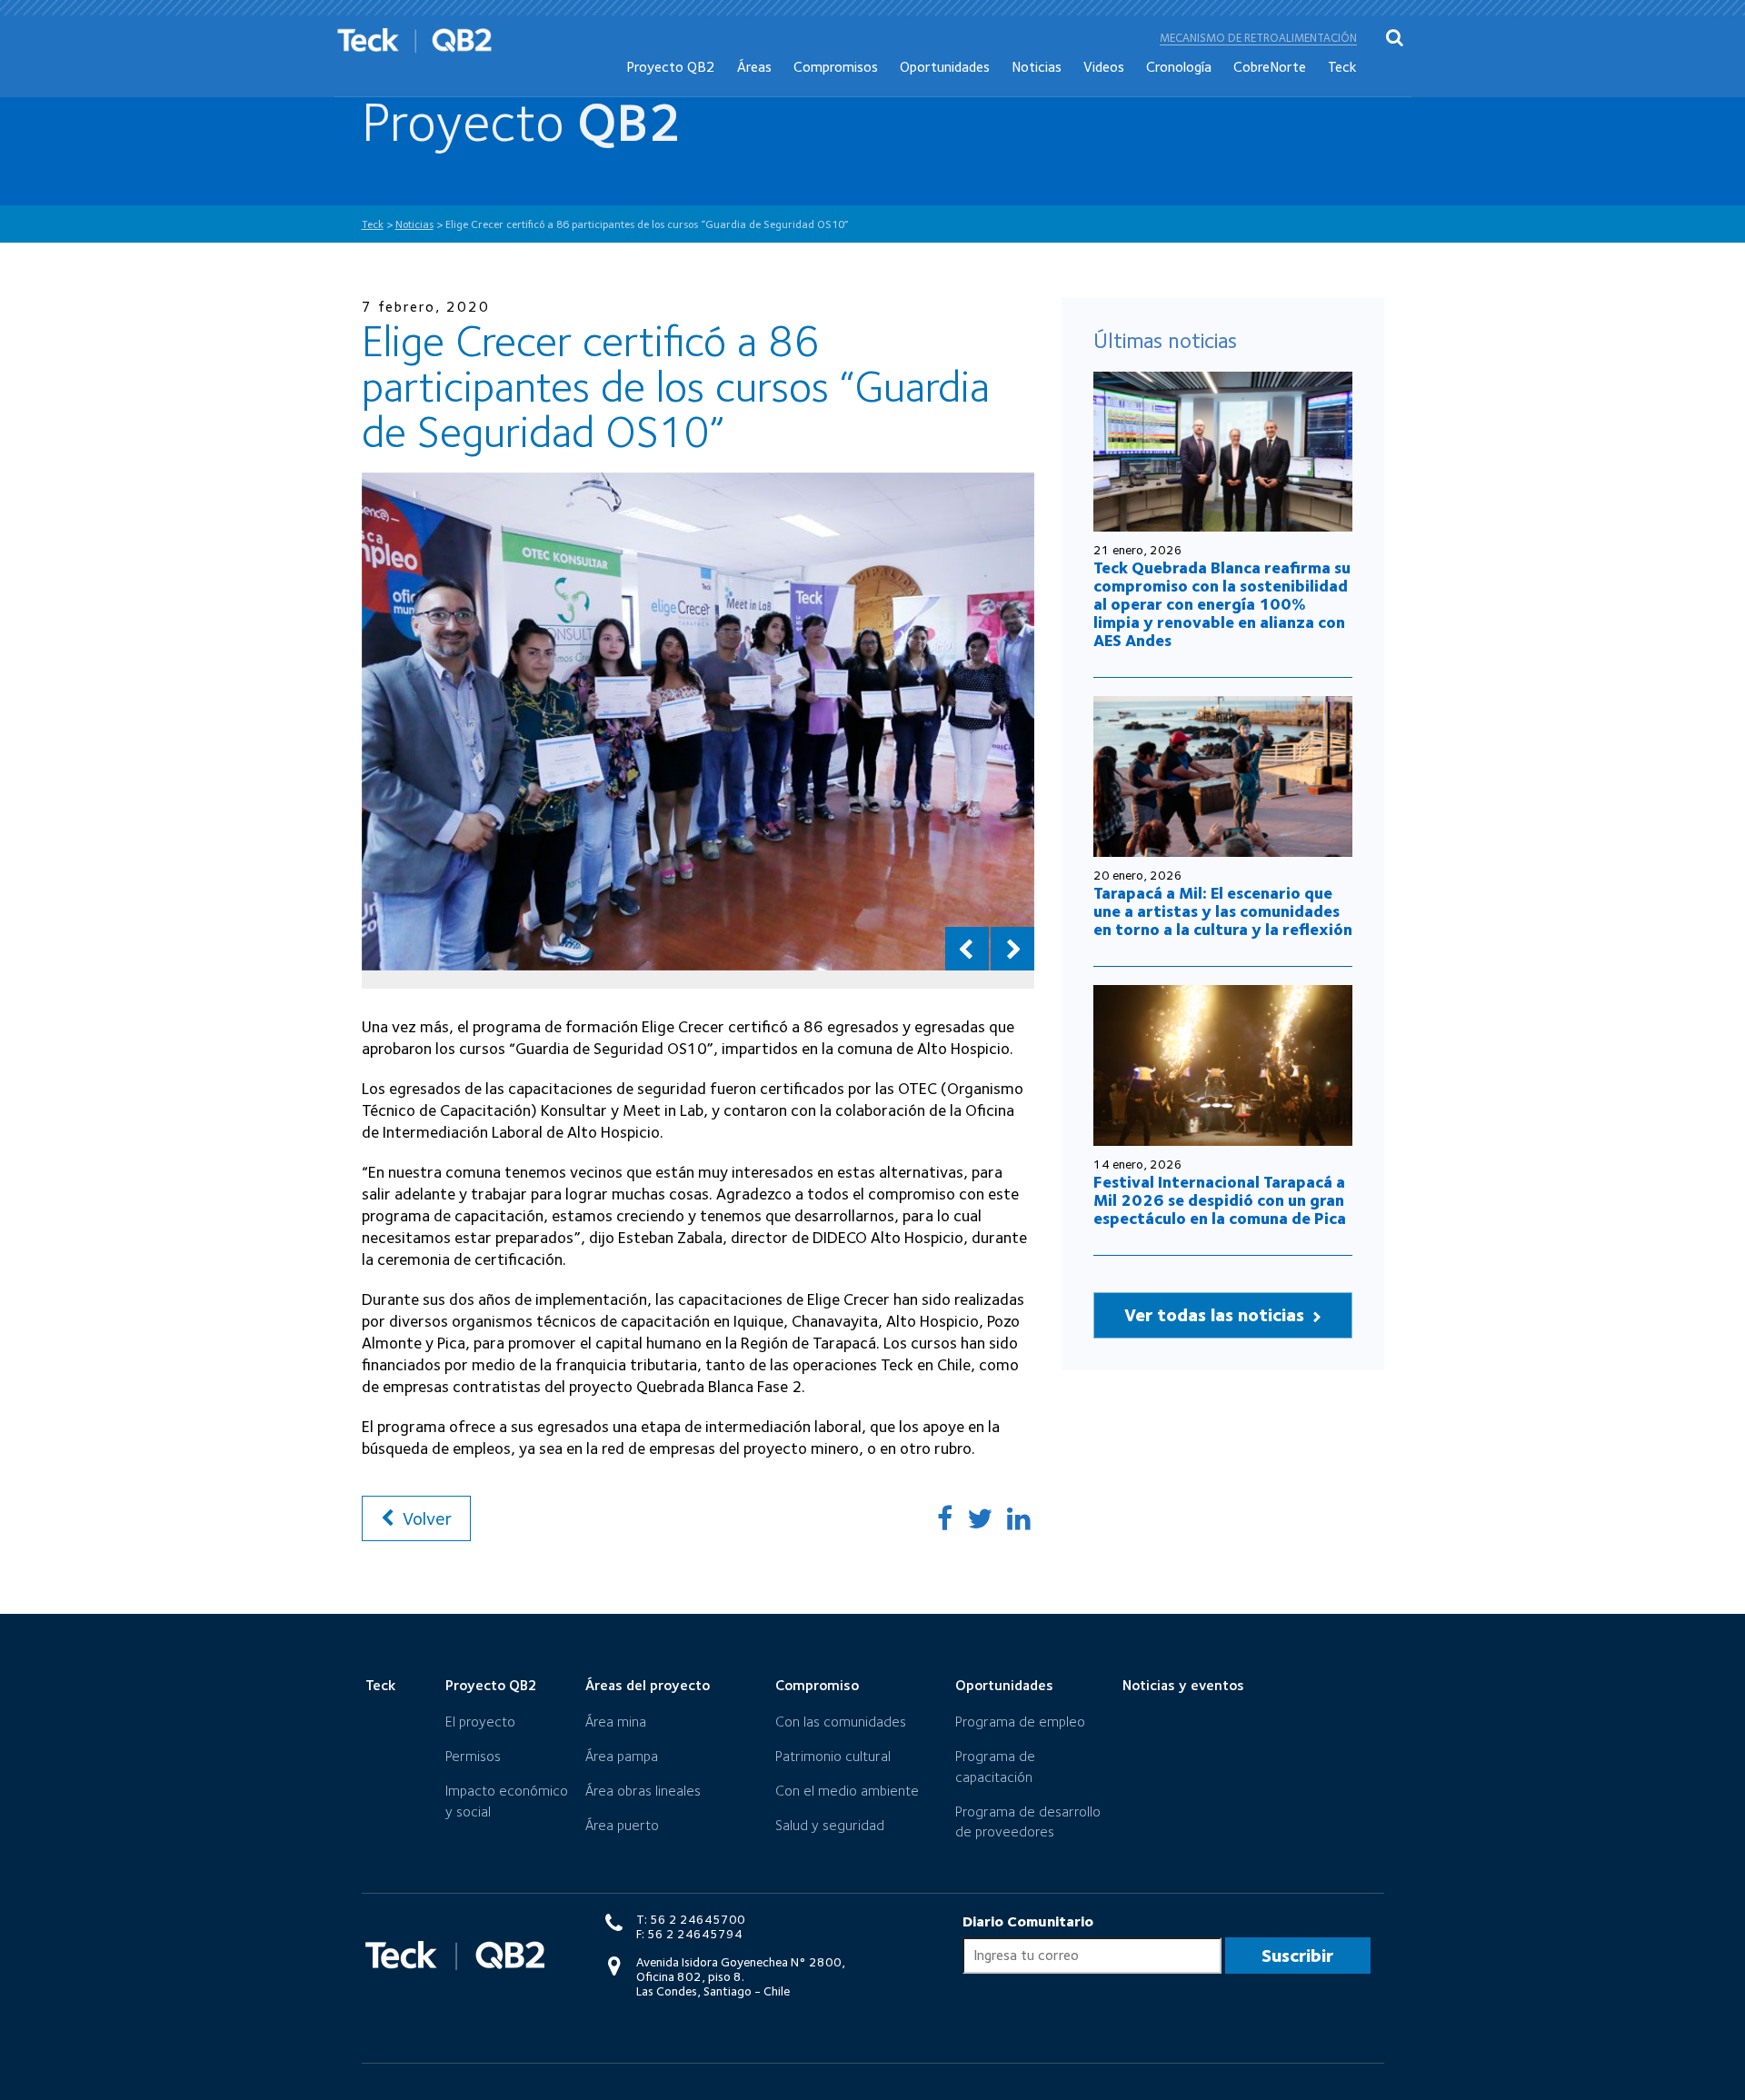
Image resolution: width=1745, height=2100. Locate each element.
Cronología (1179, 67)
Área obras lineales (643, 1791)
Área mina (616, 1722)
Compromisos (836, 67)
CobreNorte (1270, 67)
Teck (1342, 67)
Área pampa (622, 1756)
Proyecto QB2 (671, 67)
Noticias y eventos (1183, 1685)
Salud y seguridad (830, 1825)
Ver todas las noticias (1217, 1315)
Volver (425, 1518)
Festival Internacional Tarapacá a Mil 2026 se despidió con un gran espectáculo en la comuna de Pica (1220, 1200)
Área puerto (622, 1825)
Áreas (754, 67)
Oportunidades (945, 67)
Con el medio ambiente (847, 1791)
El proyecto (480, 1722)
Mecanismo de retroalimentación (1258, 38)
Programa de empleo (1020, 1722)
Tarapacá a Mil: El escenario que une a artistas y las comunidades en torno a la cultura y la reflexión (1223, 911)
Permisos (473, 1756)
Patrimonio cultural (833, 1756)
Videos (1104, 67)
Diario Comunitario (1028, 1921)
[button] (967, 949)
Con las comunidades (841, 1722)
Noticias (1037, 67)
